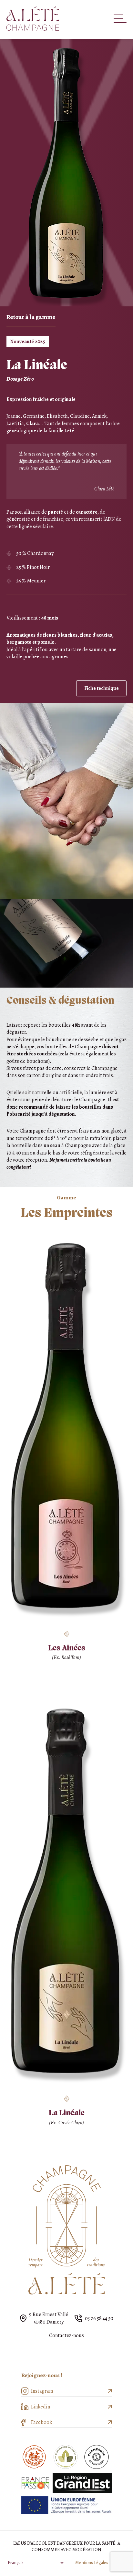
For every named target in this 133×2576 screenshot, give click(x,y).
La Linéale (67, 2113)
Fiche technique (102, 688)
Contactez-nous (66, 2335)
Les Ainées (67, 1648)
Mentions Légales (92, 2563)
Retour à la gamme (31, 317)
